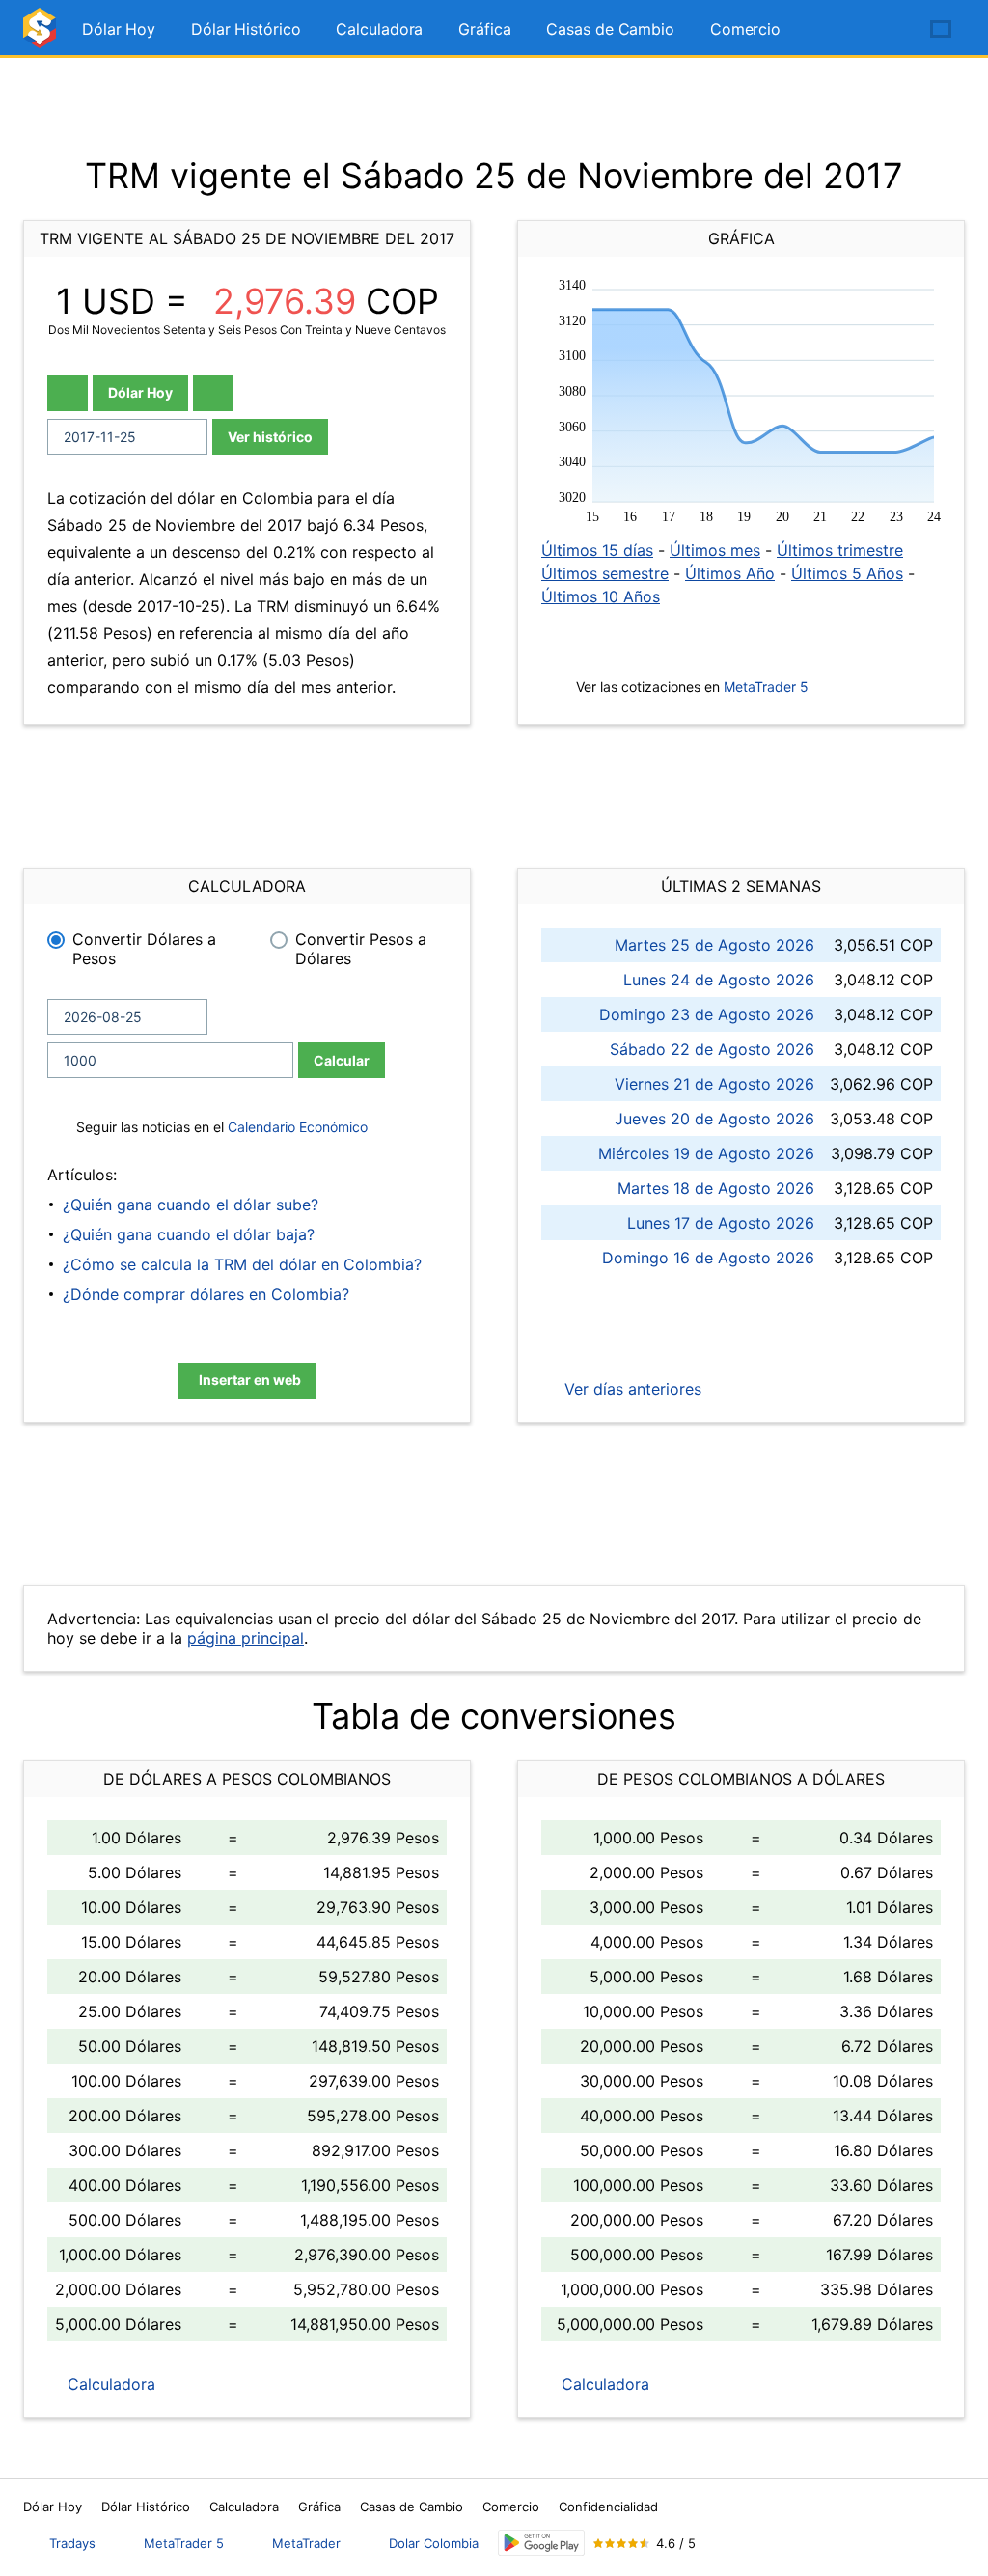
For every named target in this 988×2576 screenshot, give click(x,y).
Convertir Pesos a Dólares (361, 949)
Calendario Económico (296, 1127)
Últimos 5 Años (847, 573)
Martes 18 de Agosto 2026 (716, 1188)
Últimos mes (715, 550)
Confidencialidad (608, 2507)
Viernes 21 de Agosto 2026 (714, 1084)
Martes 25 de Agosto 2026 (714, 945)
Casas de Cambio (610, 29)
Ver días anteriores (631, 1389)
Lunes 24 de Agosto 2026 (719, 980)
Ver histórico (270, 437)
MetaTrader (306, 2543)
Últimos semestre (605, 573)
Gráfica (484, 29)
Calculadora (379, 29)
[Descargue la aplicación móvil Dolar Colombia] (541, 2543)
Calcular (342, 1060)
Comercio (745, 29)
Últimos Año (730, 573)
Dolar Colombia (434, 2543)
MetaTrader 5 (766, 687)
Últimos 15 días (597, 550)
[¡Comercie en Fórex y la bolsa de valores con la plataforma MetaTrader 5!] (886, 30)
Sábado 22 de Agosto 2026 (712, 1049)
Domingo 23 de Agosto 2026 (707, 1014)
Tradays (72, 2543)
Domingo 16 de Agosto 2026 (708, 1258)
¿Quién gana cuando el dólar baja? (189, 1234)
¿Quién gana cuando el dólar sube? (191, 1205)
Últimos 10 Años (601, 596)
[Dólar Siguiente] (213, 393)
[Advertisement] (494, 106)
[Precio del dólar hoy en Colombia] (42, 36)
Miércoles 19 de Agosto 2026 (706, 1153)
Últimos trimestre (840, 550)
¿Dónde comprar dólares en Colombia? (206, 1294)
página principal (246, 1638)
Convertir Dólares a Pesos (144, 949)
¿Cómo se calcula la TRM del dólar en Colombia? (242, 1264)
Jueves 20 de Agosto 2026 (714, 1119)
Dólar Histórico (246, 29)
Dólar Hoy (119, 29)
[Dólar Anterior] (68, 393)
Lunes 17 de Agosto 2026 (721, 1223)
